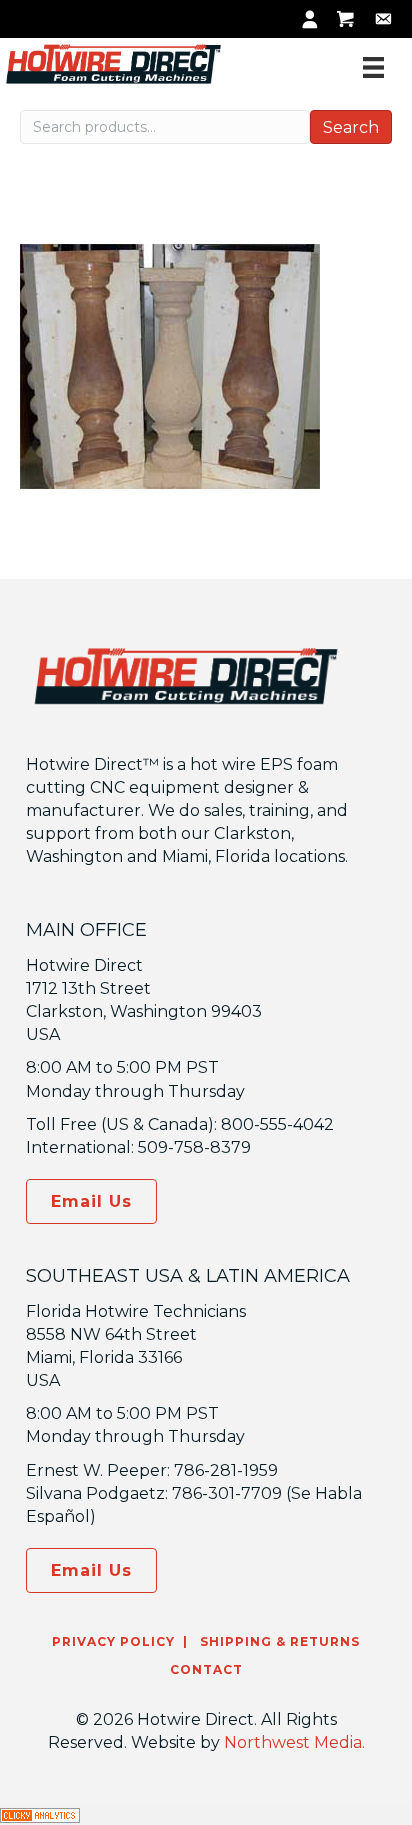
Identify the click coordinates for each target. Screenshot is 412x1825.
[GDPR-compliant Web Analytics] (40, 1815)
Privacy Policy (113, 1641)
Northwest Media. (294, 1742)
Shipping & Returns (278, 1641)
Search (351, 127)
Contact (206, 1669)
